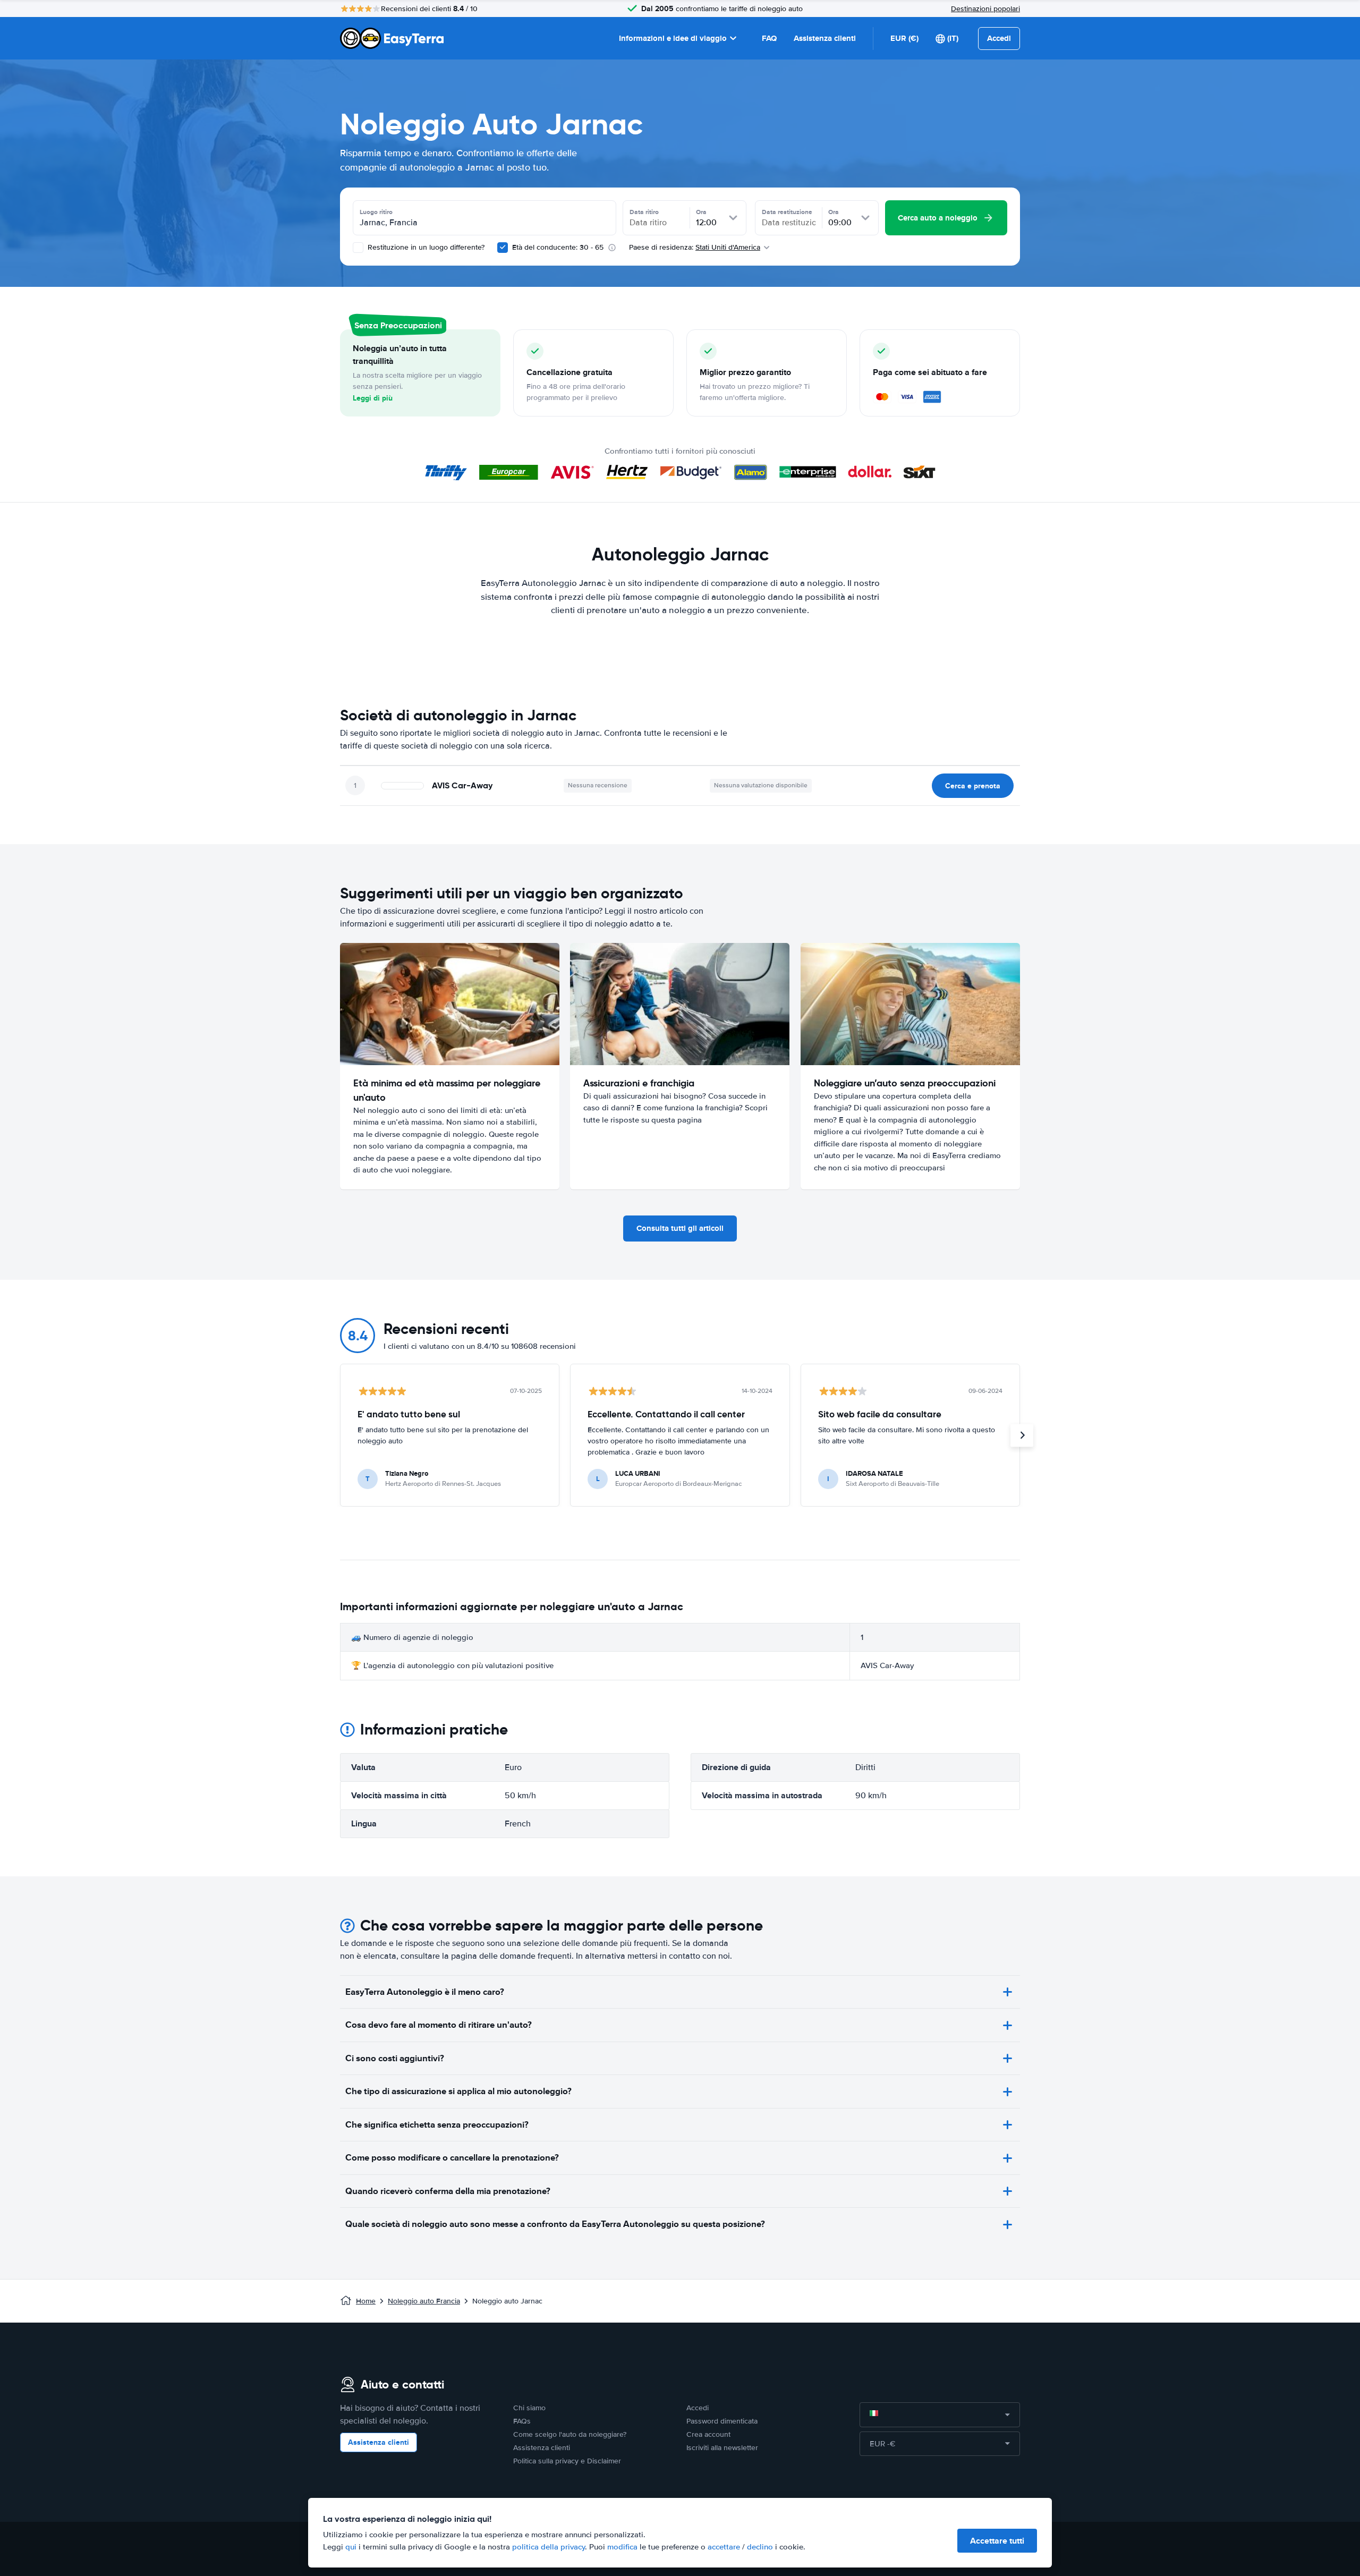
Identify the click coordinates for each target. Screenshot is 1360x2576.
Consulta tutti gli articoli (680, 1228)
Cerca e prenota (973, 786)
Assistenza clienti (825, 38)
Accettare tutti (997, 2541)
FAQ (769, 38)
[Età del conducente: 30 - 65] (503, 248)
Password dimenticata (722, 2421)
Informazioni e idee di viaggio (673, 38)
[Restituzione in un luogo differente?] (358, 248)
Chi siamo (529, 2408)
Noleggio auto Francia (424, 2301)
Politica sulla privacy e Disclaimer (567, 2461)
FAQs (522, 2421)
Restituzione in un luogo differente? (425, 247)
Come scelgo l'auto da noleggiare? (570, 2434)
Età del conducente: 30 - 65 (558, 247)
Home (366, 2301)
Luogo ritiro (376, 212)
